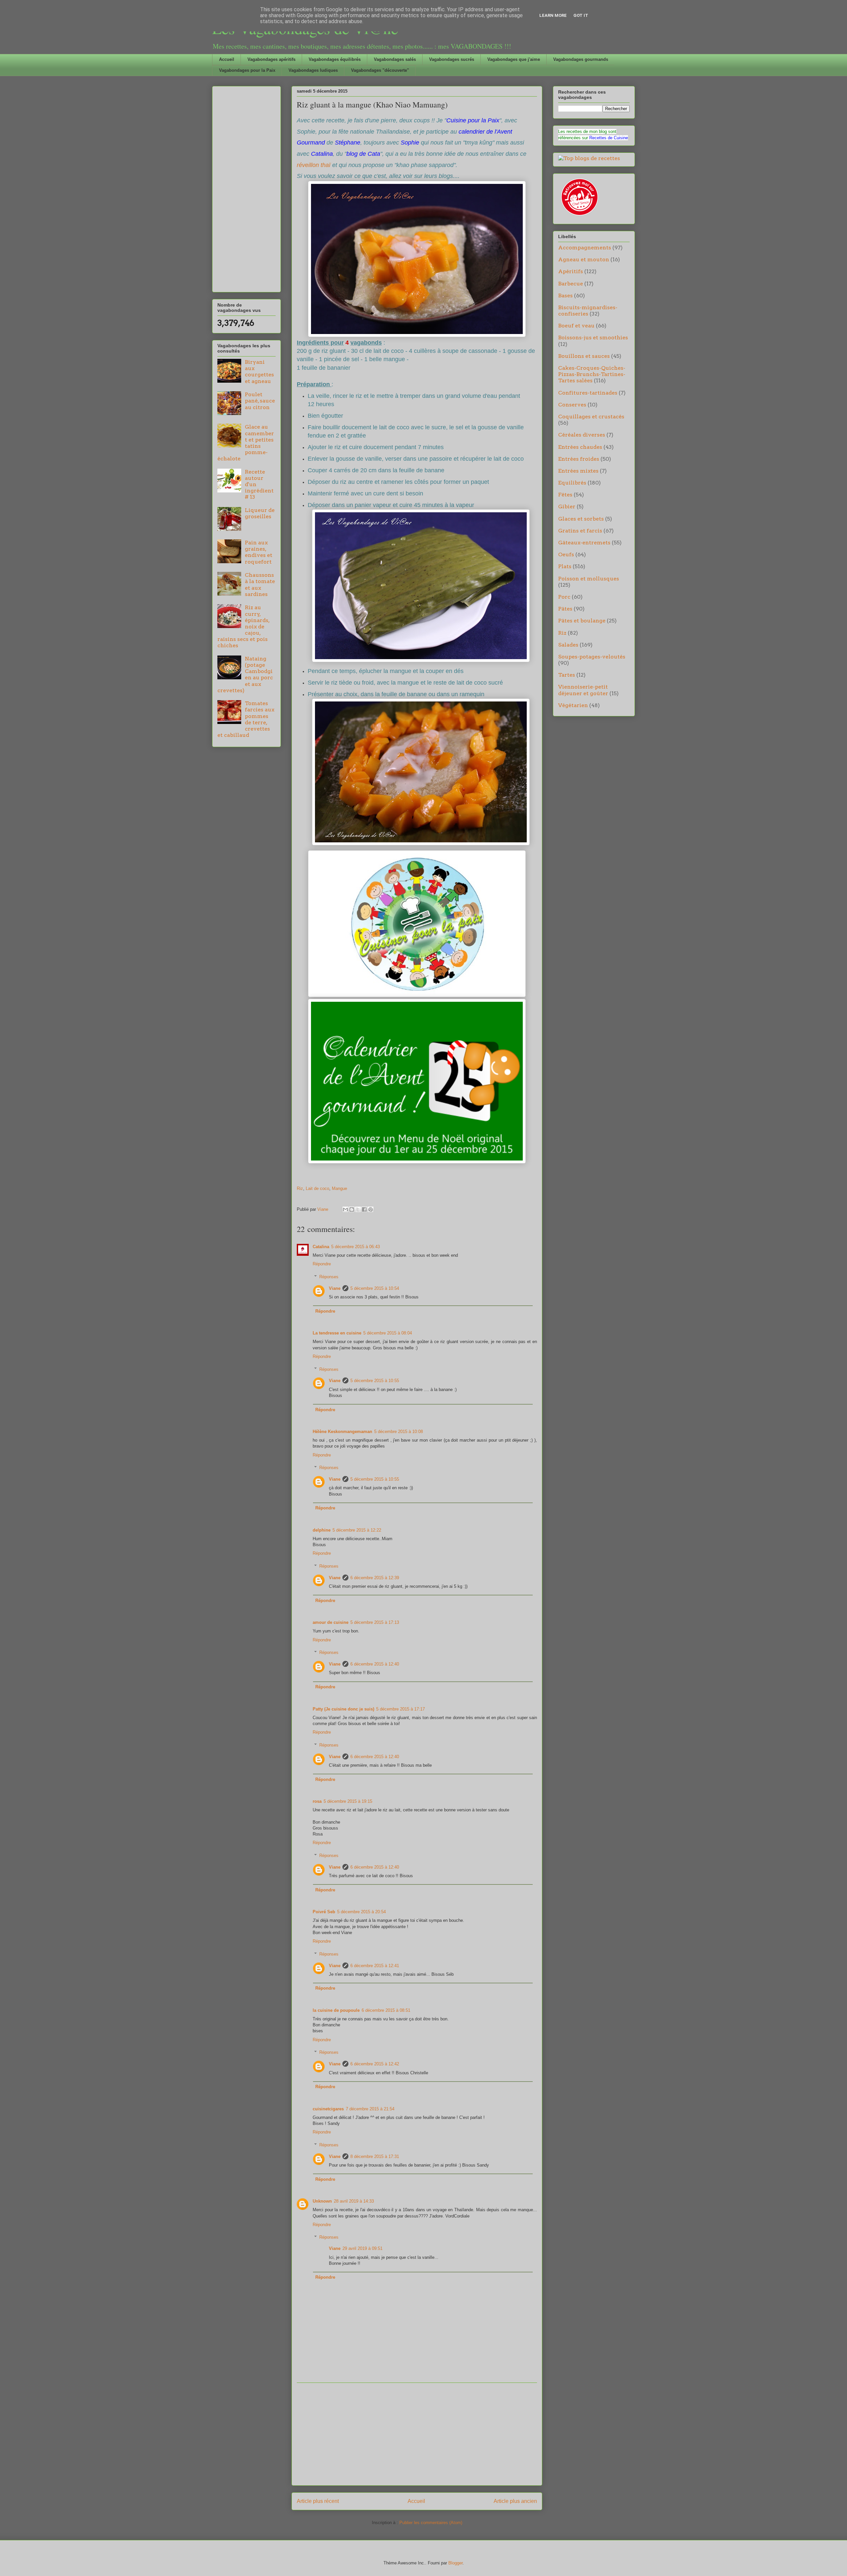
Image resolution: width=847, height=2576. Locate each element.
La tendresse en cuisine (337, 1333)
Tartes (567, 675)
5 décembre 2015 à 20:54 (361, 1912)
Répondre (322, 1264)
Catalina (321, 1247)
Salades (568, 645)
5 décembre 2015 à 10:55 (375, 1381)
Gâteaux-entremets (584, 543)
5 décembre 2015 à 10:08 (399, 1432)
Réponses (329, 1277)
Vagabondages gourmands (581, 59)
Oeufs (566, 554)
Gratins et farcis (580, 531)
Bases (565, 296)
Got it (581, 15)
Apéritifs (571, 271)
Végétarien (573, 705)
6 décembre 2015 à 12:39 (375, 1578)
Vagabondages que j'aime (514, 59)
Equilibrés (572, 483)
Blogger (455, 2563)
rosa (317, 1801)
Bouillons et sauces (584, 356)
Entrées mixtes (578, 471)
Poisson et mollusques (589, 579)
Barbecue (571, 284)
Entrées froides (579, 459)
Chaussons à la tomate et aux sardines (260, 585)
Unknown (322, 2201)
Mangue (339, 1188)
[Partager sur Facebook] (364, 1209)
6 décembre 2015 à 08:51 (386, 2010)
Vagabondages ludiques (313, 70)
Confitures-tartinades (588, 393)
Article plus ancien (515, 2501)
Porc (564, 597)
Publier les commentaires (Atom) (431, 2523)
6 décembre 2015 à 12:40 (375, 1664)
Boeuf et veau (576, 326)
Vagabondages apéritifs (271, 59)
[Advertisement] (417, 2434)
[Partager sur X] (358, 1209)
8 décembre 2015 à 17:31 (375, 2156)
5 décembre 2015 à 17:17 (401, 1709)
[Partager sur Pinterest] (371, 1209)
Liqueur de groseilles (260, 513)
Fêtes (565, 495)
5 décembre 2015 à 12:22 (357, 1530)
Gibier (567, 507)
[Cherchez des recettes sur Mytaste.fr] (589, 158)
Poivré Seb (324, 1912)
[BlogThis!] (352, 1209)
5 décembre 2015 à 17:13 (375, 1622)
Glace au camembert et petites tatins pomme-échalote (246, 443)
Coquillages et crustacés (591, 417)
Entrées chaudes (580, 447)
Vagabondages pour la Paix (247, 70)
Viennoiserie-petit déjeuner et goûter (583, 690)
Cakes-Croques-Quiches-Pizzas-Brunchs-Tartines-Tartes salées (592, 374)
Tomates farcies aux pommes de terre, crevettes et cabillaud (246, 719)
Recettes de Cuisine (609, 138)
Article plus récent (318, 2501)
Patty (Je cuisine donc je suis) (343, 1709)
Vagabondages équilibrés (335, 59)
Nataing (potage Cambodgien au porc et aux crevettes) (245, 675)
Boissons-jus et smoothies (593, 338)
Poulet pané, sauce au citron (260, 401)
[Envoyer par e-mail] (345, 1209)
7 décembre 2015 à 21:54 (370, 2109)
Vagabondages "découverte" (380, 70)
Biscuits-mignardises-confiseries (588, 311)
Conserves (572, 405)
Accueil (227, 59)
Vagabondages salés (395, 59)
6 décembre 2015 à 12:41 (375, 1966)
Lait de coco (317, 1188)
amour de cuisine (331, 1622)
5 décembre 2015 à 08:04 (388, 1333)
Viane (335, 1288)
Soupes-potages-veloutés (592, 657)
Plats (565, 566)
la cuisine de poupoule (336, 2010)
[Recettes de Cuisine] (579, 216)
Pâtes (565, 609)
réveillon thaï (314, 165)
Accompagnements (585, 248)
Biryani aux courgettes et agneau (259, 372)
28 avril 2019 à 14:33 (354, 2201)
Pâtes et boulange (582, 621)
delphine (322, 1530)
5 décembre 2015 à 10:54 (375, 1288)
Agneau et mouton (584, 259)
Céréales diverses (582, 435)
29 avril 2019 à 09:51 (362, 2248)
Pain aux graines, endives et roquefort (259, 552)
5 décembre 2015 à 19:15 (348, 1801)
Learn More (553, 15)
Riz (300, 1188)
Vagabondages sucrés (452, 59)
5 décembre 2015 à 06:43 (356, 1247)
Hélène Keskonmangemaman (342, 1432)
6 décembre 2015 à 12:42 (375, 2064)
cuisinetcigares (328, 2109)
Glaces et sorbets (581, 519)
